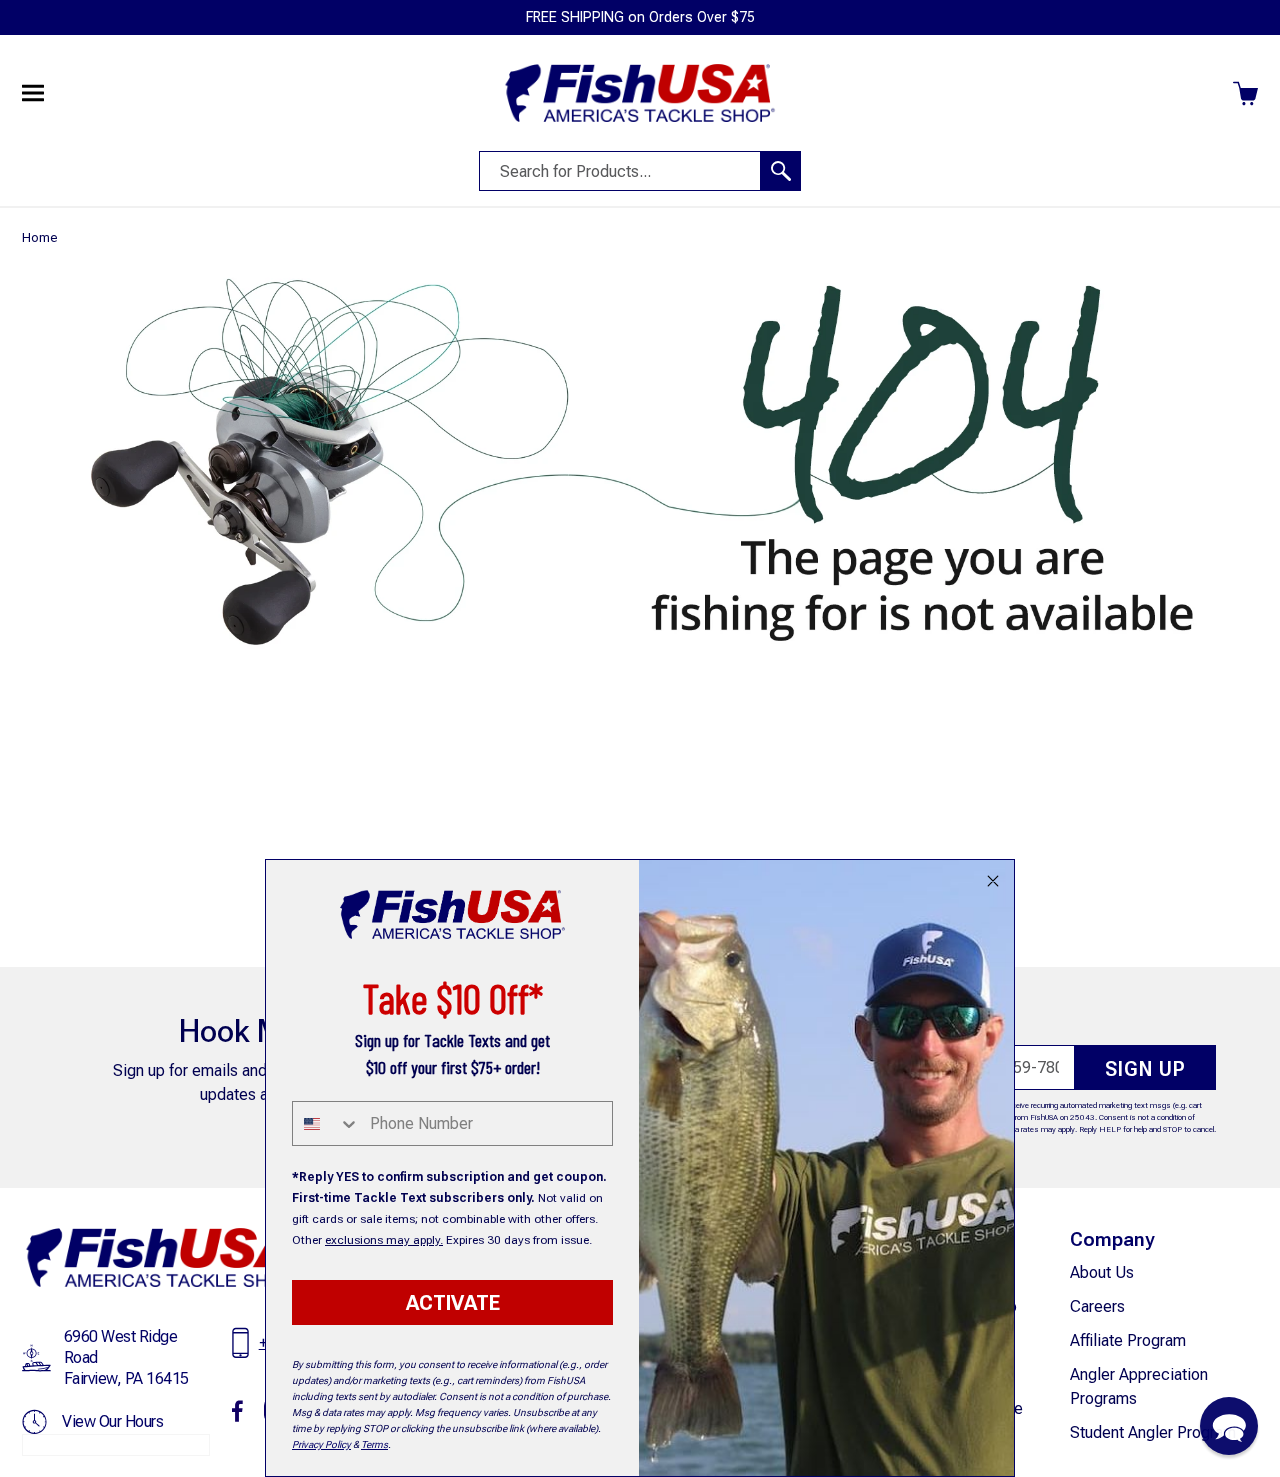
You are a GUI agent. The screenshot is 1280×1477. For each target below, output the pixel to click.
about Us (1102, 1272)
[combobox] (326, 1123)
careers (1097, 1306)
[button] (1229, 1426)
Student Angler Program (1153, 1432)
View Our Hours (112, 1421)
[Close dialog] (993, 881)
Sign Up (1145, 1069)
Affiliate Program (1128, 1340)
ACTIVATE (453, 1303)
